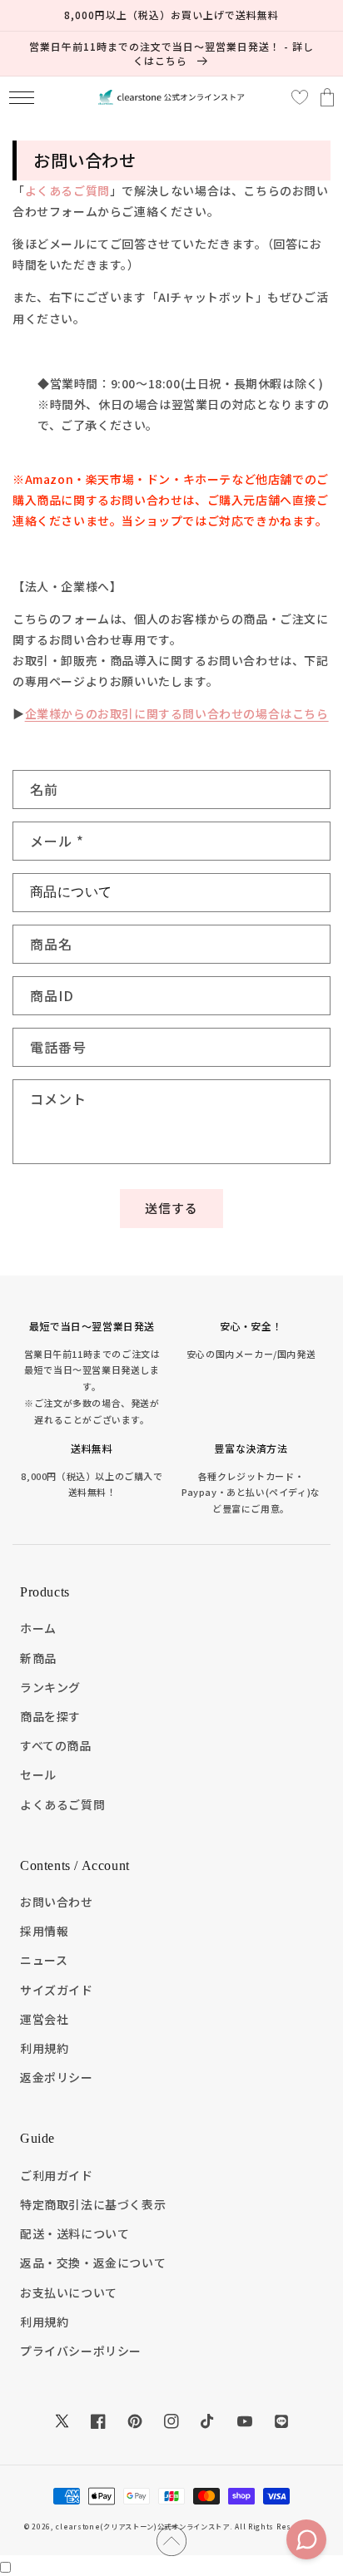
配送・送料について (75, 2233)
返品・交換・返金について (93, 2263)
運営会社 (44, 2019)
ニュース (44, 1960)
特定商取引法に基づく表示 (93, 2204)
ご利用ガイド (57, 2175)
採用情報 (44, 1931)
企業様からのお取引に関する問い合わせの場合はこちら (177, 713)
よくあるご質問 (67, 190)
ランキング (50, 1687)
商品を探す (50, 1716)
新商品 (38, 1658)
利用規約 (44, 2048)
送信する (171, 1208)
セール (38, 1774)
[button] (21, 98)
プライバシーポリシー (81, 2351)
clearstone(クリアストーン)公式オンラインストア (142, 2526)
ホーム (38, 1628)
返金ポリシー (57, 2077)
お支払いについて (69, 2292)
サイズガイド (57, 1990)
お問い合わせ (57, 1902)
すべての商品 (56, 1745)
